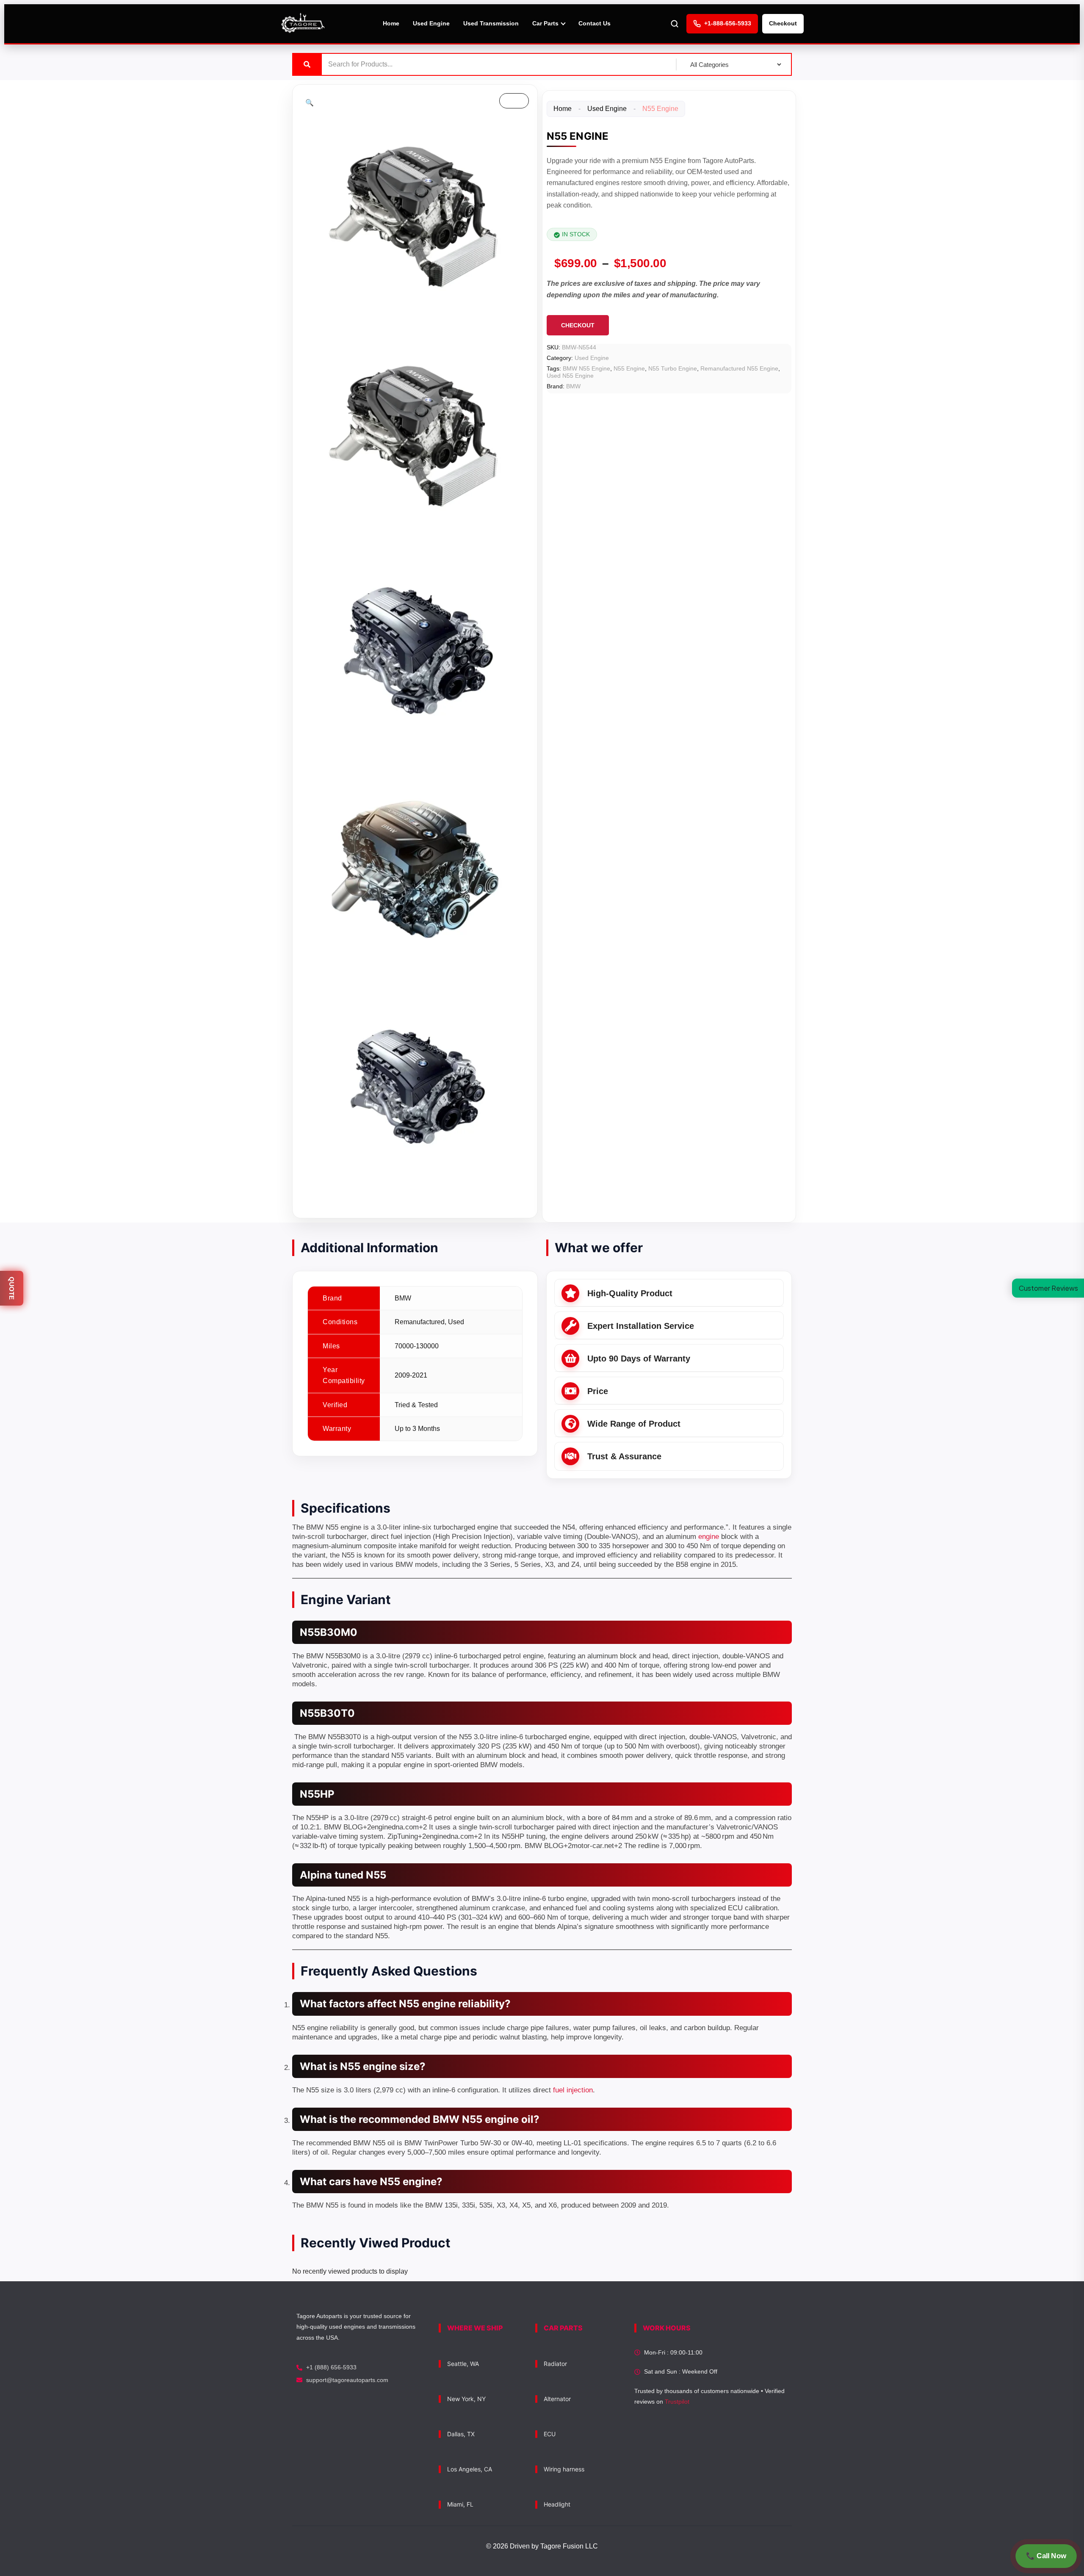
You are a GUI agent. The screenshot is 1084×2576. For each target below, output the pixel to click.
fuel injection (573, 2090)
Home (391, 23)
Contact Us (595, 23)
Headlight (557, 2504)
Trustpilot (677, 2402)
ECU (550, 2434)
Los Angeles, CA (470, 2469)
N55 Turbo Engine (673, 368)
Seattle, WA (463, 2364)
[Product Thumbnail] (514, 101)
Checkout (783, 23)
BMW (573, 386)
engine (709, 1537)
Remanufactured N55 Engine (739, 368)
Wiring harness (564, 2469)
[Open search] (675, 24)
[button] (310, 103)
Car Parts (545, 23)
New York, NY (466, 2399)
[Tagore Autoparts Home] (303, 24)
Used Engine (431, 23)
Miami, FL (460, 2504)
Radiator (555, 2364)
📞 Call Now (1046, 2556)
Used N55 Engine (570, 376)
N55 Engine (629, 368)
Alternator (557, 2399)
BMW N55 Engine (586, 368)
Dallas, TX (461, 2434)
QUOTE (12, 1288)
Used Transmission (491, 23)
